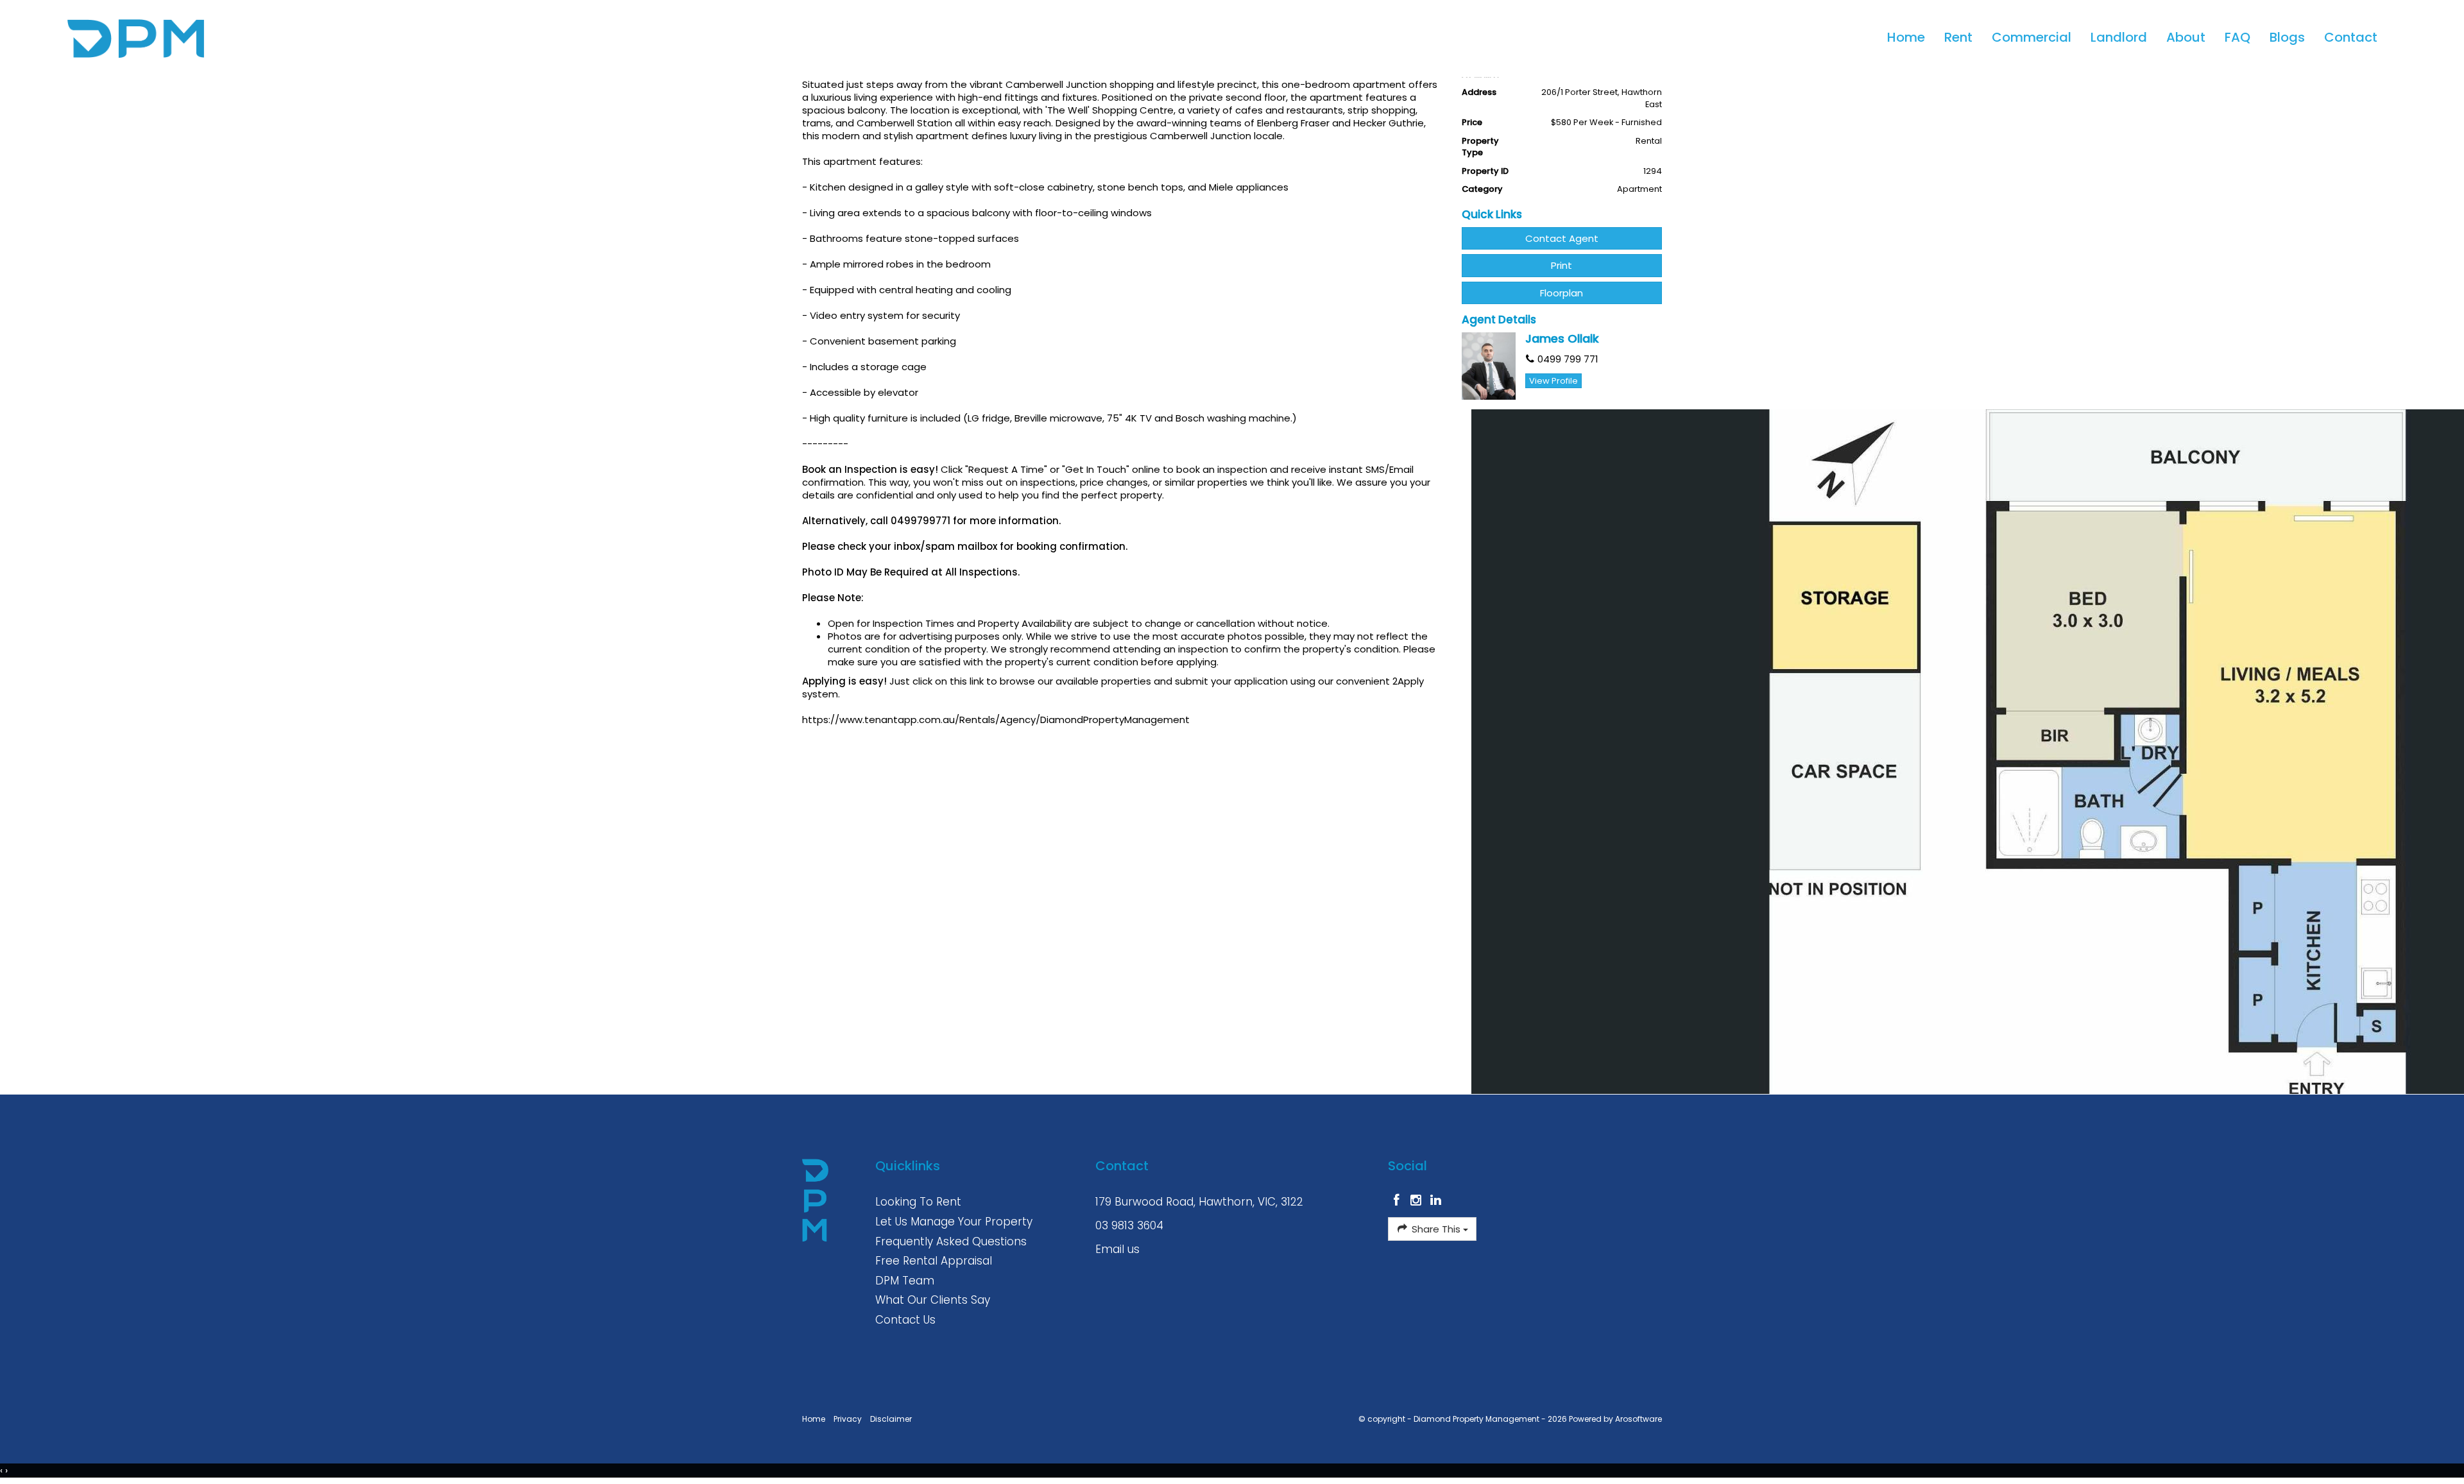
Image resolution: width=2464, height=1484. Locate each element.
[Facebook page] (1398, 1201)
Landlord (2119, 37)
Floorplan (1561, 293)
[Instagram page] (1418, 1201)
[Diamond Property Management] (112, 38)
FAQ (2237, 37)
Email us (1117, 1249)
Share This (1436, 1229)
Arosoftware (1638, 1419)
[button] (1562, 265)
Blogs (2287, 37)
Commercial (2032, 37)
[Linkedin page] (1436, 1201)
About (2186, 37)
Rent (1958, 37)
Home (1906, 37)
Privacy (848, 1419)
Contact (2351, 37)
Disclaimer (891, 1419)
